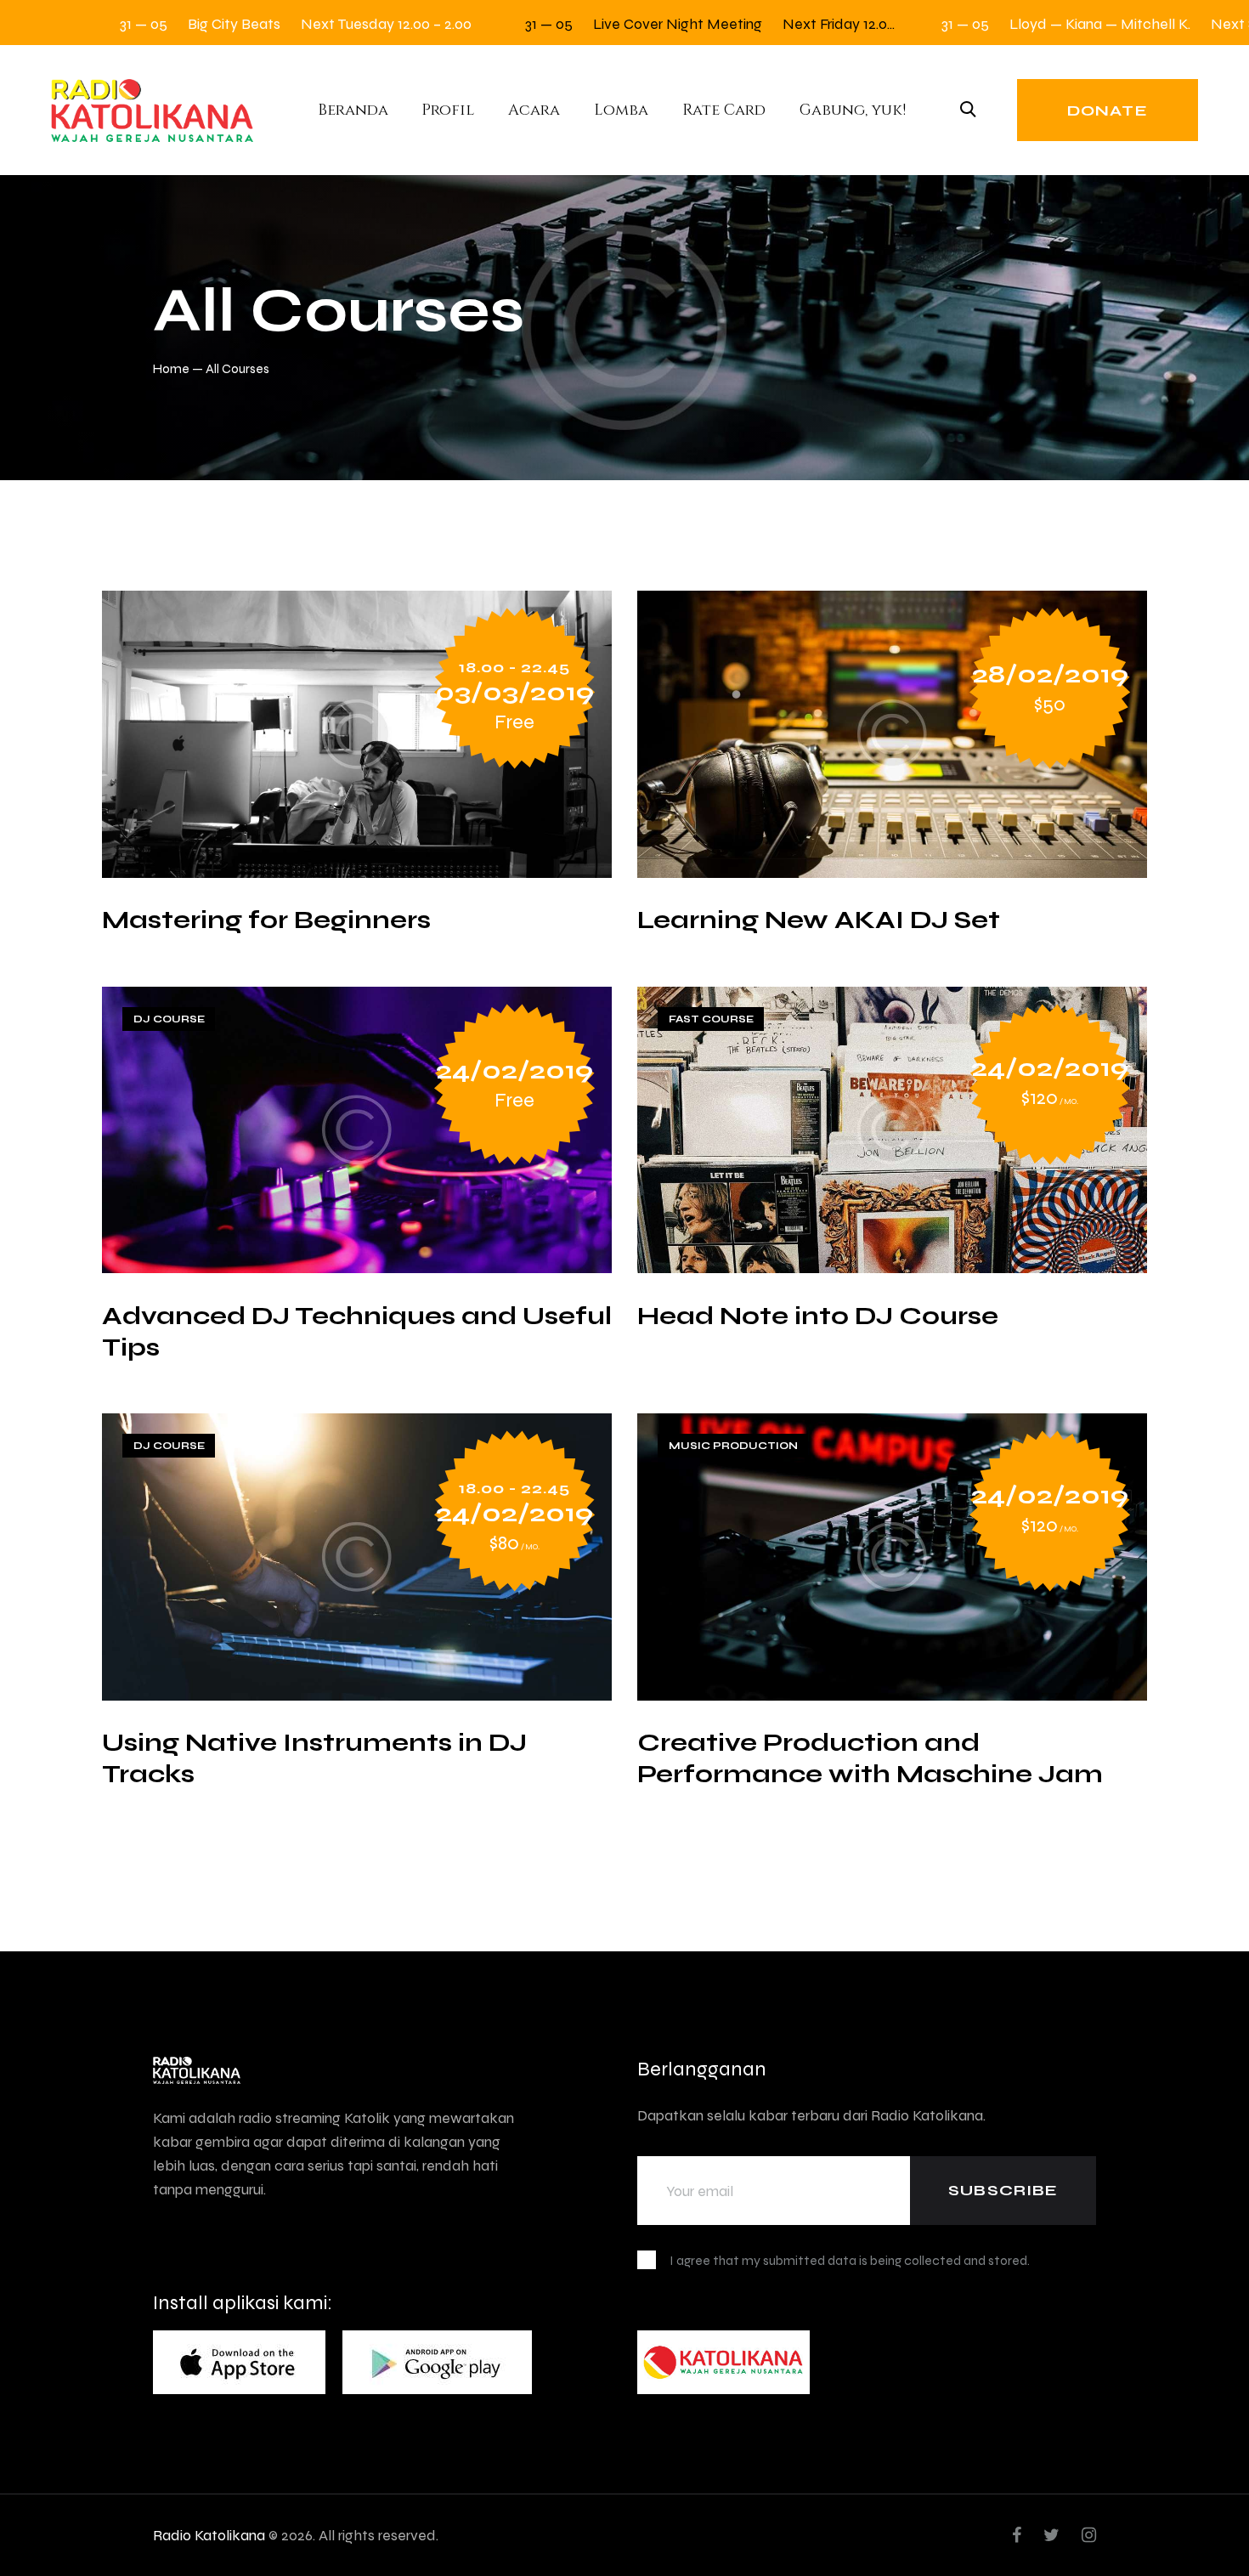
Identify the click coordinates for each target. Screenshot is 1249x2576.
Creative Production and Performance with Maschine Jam (870, 1758)
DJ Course (169, 1019)
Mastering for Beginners (266, 919)
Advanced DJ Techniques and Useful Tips (357, 1331)
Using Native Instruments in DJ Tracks (314, 1758)
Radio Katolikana (209, 2535)
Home (171, 368)
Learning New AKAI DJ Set (819, 919)
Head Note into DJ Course (818, 1315)
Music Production (733, 1446)
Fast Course (711, 1019)
